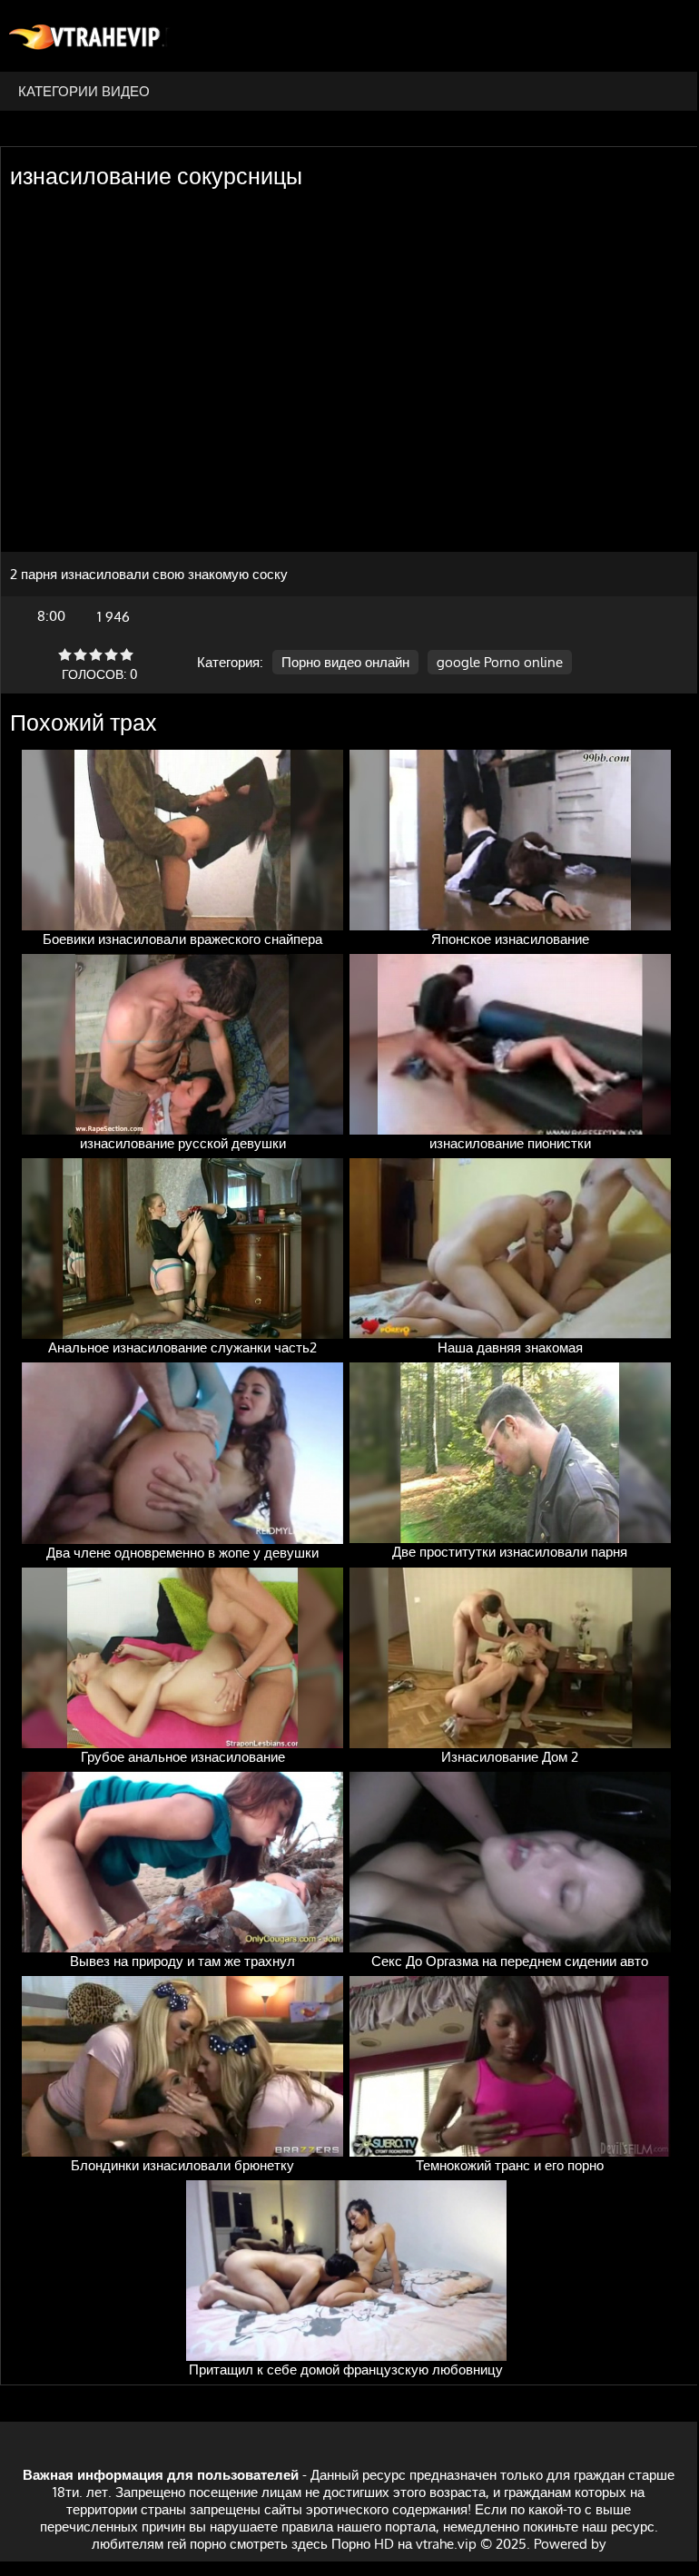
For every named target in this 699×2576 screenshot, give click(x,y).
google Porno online (500, 662)
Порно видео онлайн (345, 662)
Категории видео (84, 91)
